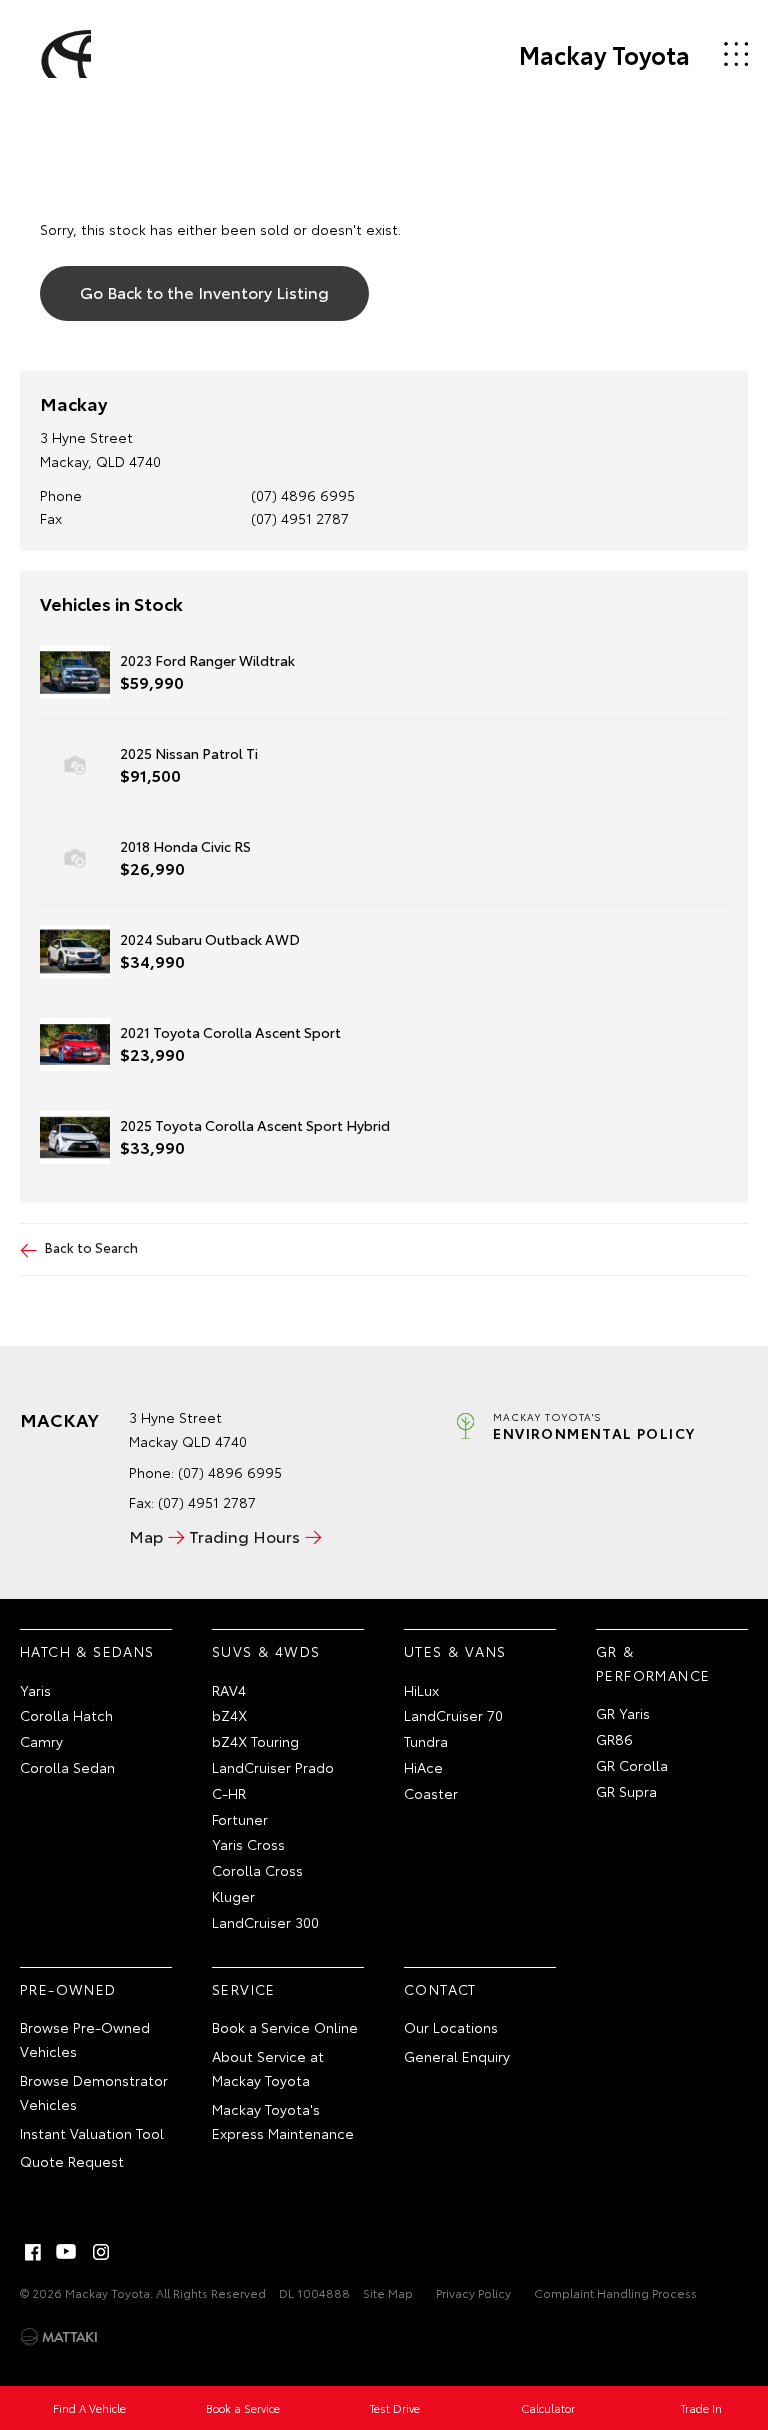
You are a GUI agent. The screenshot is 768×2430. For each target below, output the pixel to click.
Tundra (426, 1741)
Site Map (388, 2292)
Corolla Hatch (66, 1715)
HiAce (423, 1767)
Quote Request (72, 2161)
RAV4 (229, 1690)
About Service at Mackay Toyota (268, 2068)
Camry (41, 1741)
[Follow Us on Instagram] (101, 2252)
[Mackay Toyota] (63, 54)
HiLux (421, 1690)
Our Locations (451, 2027)
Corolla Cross (257, 1870)
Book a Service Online (285, 2027)
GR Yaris (623, 1713)
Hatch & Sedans (87, 1651)
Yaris (35, 1690)
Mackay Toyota (604, 54)
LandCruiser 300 (265, 1922)
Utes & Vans (455, 1651)
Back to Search (91, 1247)
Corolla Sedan (67, 1767)
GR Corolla (632, 1765)
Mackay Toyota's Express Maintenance (283, 2121)
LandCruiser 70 (453, 1715)
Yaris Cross (248, 1844)
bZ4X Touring (255, 1741)
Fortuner (240, 1819)
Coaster (431, 1793)
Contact (440, 1989)
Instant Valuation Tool (92, 2133)
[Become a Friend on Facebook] (33, 2252)
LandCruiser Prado (273, 1767)
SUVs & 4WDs (266, 1651)
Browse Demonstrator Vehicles (94, 2092)
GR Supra (626, 1791)
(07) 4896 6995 (303, 495)
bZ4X (229, 1715)
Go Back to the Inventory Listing (204, 291)
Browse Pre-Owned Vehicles (85, 2039)
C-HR (229, 1793)
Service (244, 1989)
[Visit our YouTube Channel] (67, 2252)
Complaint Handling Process (615, 2292)
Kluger (233, 1896)
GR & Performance (653, 1663)
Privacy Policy (473, 2292)
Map (146, 1535)
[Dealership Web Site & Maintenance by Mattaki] (59, 2337)
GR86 (614, 1739)
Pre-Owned (68, 1989)
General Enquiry (457, 2056)
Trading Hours (244, 1535)
